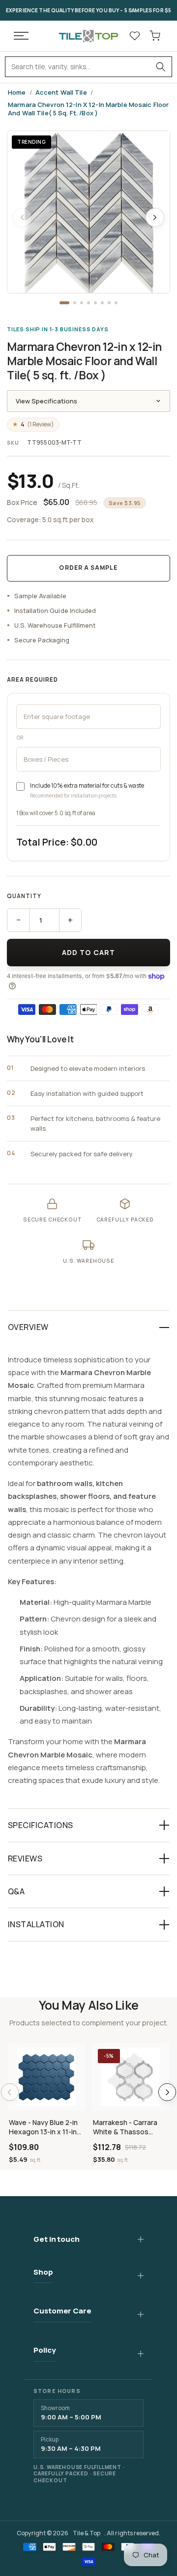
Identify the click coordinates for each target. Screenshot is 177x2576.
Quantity (24, 896)
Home (17, 93)
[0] (155, 36)
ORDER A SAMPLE (88, 568)
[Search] (161, 67)
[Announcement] (88, 10)
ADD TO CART (88, 952)
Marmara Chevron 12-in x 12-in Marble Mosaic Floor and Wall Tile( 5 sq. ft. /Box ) (88, 109)
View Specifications (46, 401)
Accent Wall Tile (61, 93)
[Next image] (155, 217)
